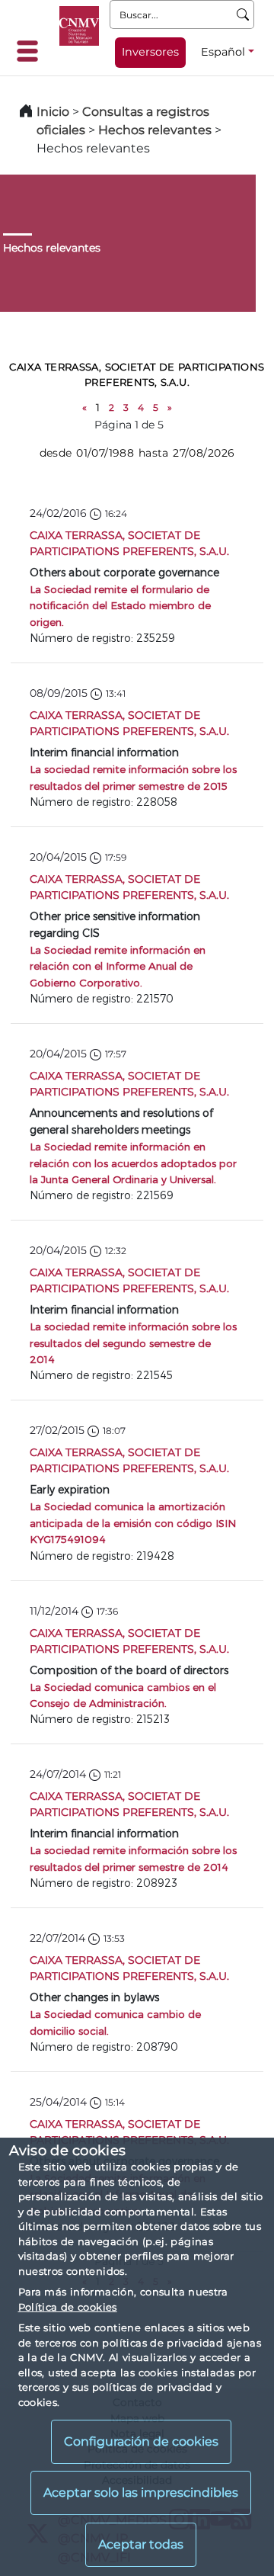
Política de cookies (68, 2307)
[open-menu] (32, 51)
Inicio (53, 112)
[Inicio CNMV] (79, 26)
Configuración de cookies (141, 2441)
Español (223, 52)
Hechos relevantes (155, 130)
